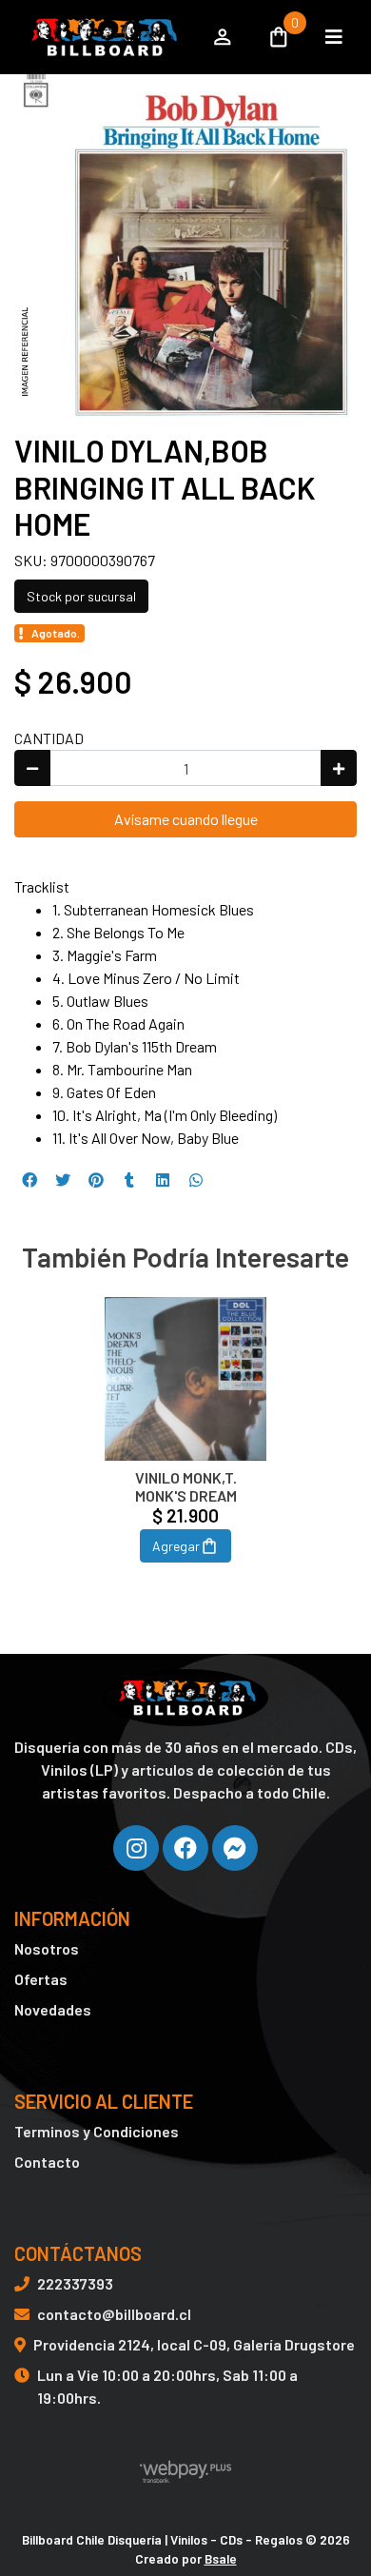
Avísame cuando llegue (186, 819)
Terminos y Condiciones (97, 2131)
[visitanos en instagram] (136, 1848)
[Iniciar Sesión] (223, 37)
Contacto (47, 2162)
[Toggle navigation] (334, 37)
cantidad (49, 738)
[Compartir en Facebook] (29, 1180)
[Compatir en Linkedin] (163, 1180)
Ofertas (41, 1979)
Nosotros (47, 1948)
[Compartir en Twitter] (63, 1180)
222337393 (75, 2283)
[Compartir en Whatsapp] (196, 1180)
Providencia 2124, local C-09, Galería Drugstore (194, 2344)
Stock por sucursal (81, 596)
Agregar (176, 1546)
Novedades (53, 2009)
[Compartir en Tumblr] (129, 1180)
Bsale (221, 2558)
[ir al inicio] (185, 1698)
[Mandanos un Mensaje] (235, 1848)
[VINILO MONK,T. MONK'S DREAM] (185, 1379)
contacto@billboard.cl (114, 2314)
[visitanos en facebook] (185, 1848)
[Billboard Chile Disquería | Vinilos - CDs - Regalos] (102, 37)
